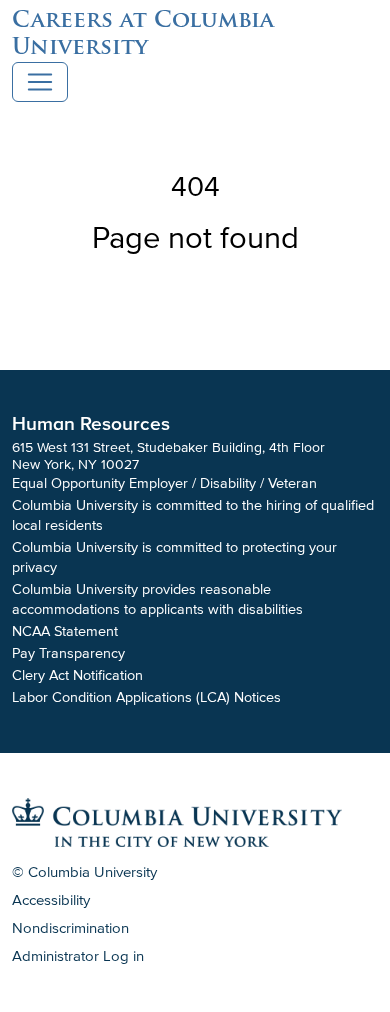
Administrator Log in (78, 956)
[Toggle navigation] (40, 82)
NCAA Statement (65, 631)
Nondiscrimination (70, 928)
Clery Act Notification (77, 675)
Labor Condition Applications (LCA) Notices (146, 697)
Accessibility (51, 900)
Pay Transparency (68, 653)
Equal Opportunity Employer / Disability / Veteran (164, 483)
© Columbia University (84, 872)
